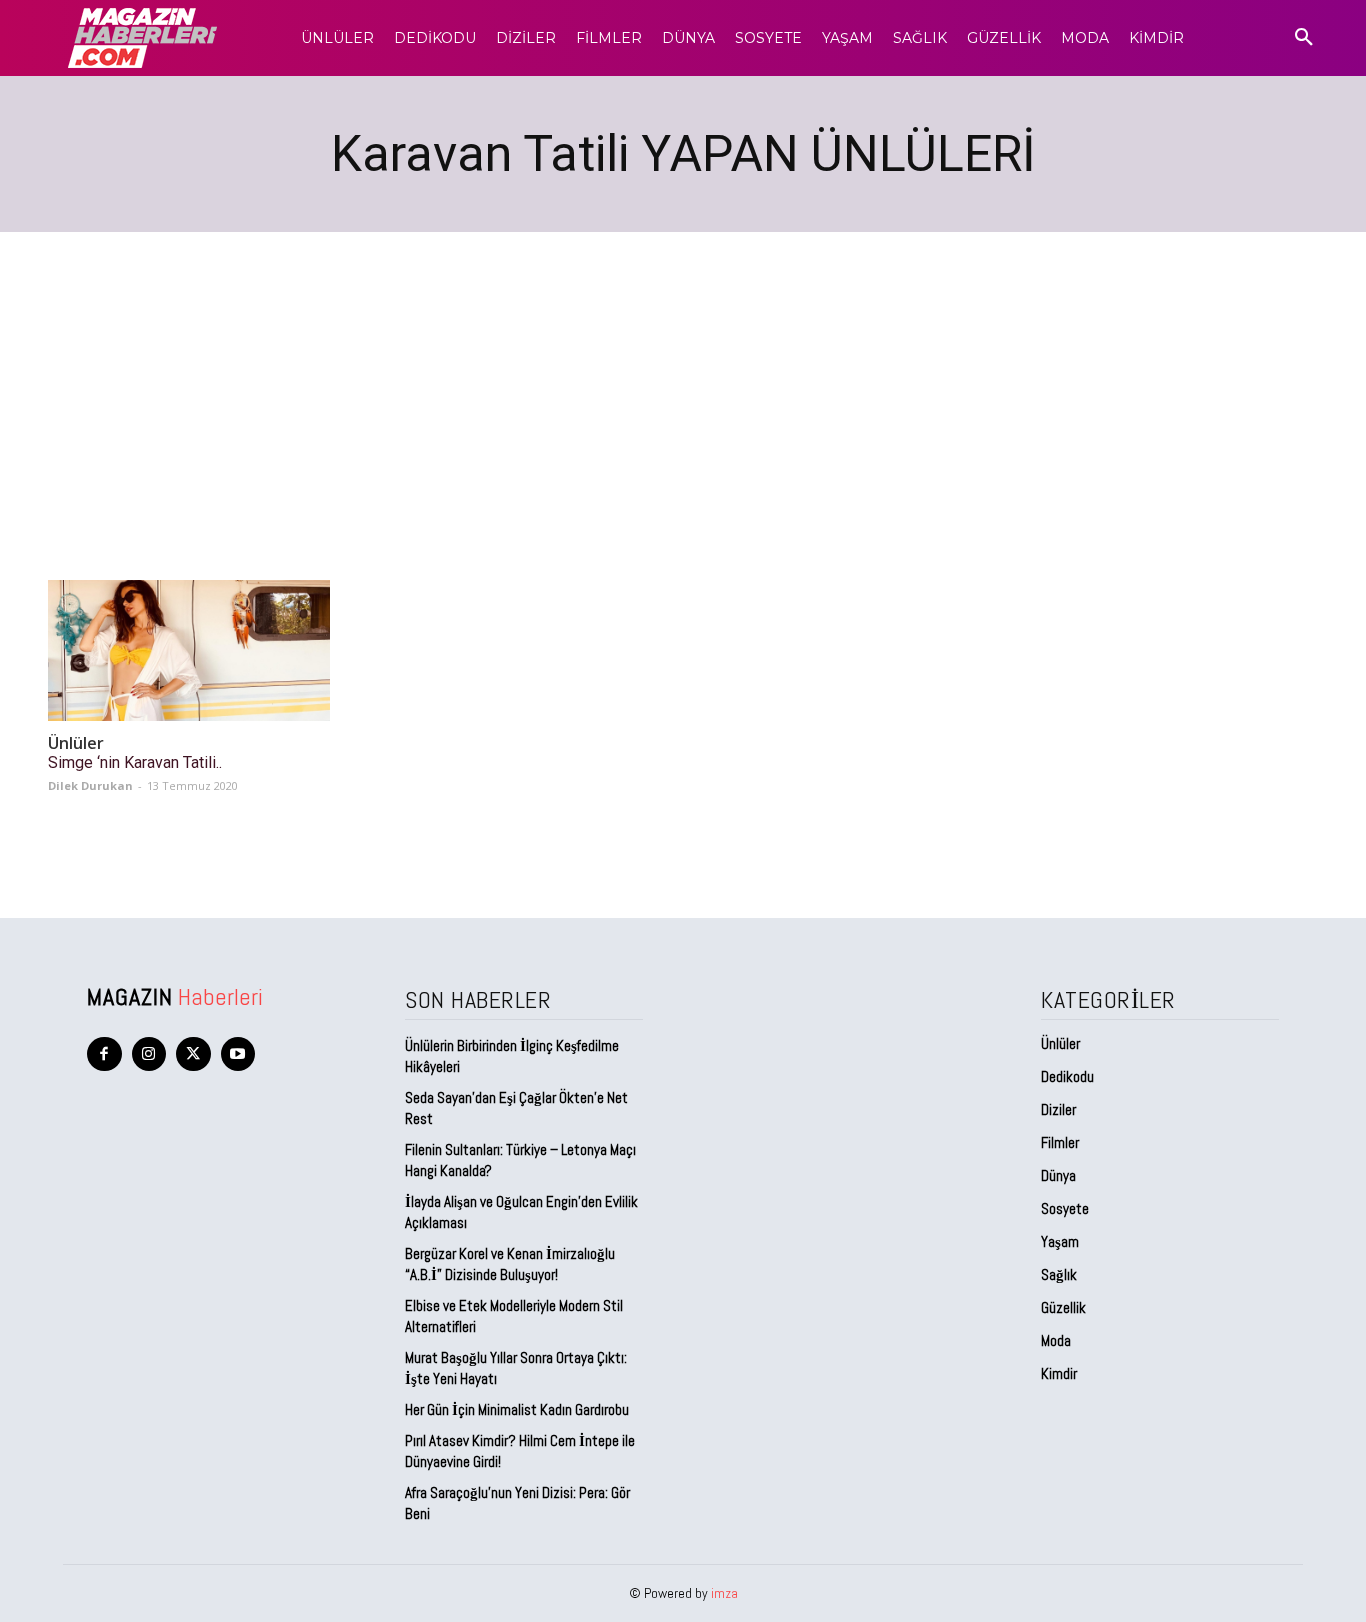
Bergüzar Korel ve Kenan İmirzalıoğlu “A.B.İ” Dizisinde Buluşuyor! (510, 1264)
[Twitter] (193, 1054)
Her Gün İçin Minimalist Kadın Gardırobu (517, 1409)
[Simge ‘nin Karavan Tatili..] (189, 650)
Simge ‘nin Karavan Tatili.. (135, 762)
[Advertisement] (683, 382)
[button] (1304, 38)
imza (724, 1593)
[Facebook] (104, 1054)
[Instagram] (149, 1054)
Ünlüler (76, 743)
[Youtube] (238, 1054)
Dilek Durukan (90, 785)
